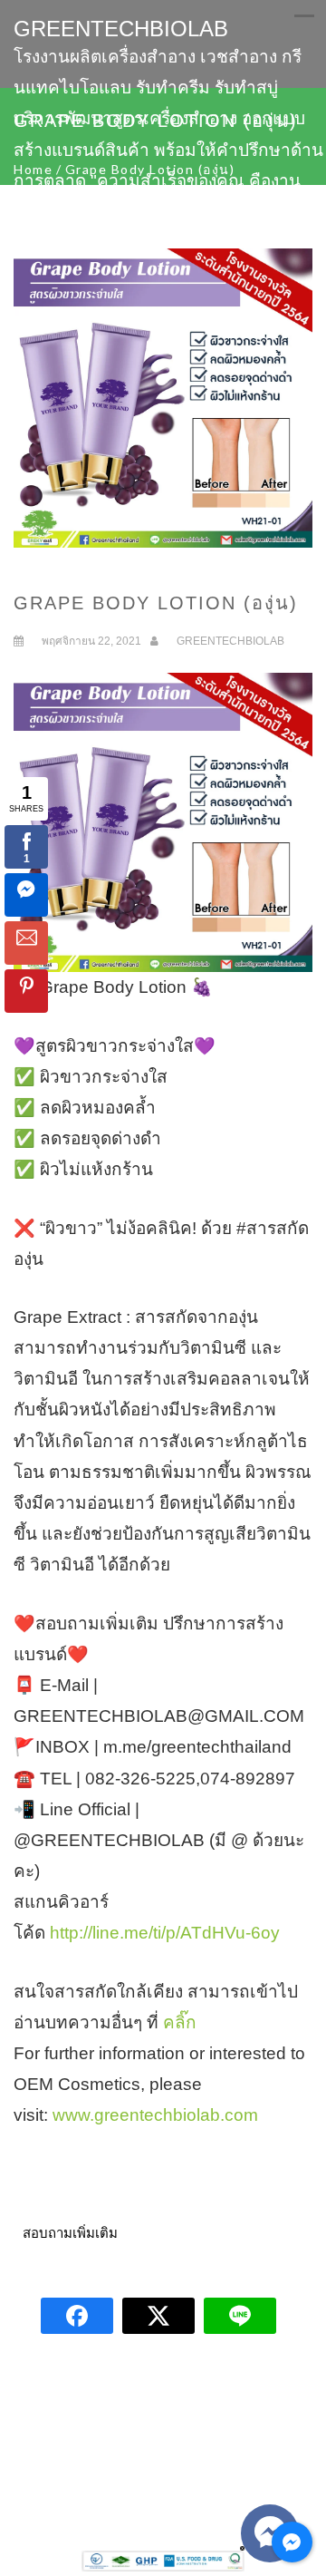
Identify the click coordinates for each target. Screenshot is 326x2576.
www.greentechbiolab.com (155, 2115)
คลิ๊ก (180, 2022)
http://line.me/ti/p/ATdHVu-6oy (165, 1933)
